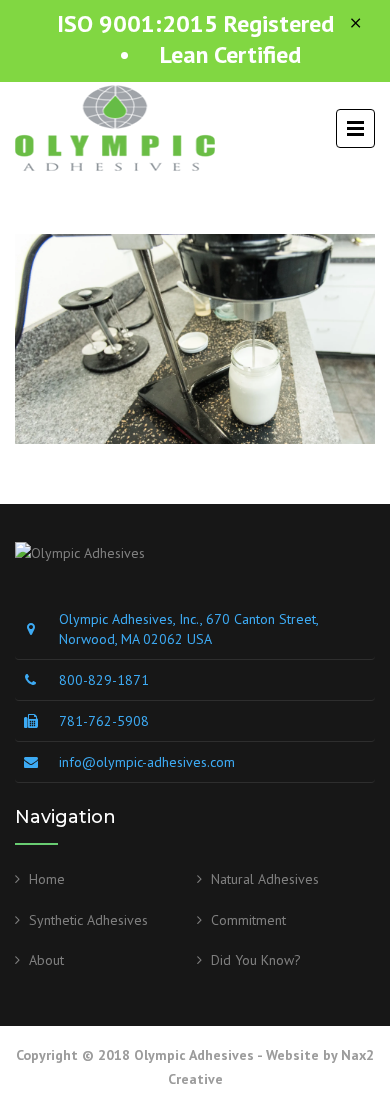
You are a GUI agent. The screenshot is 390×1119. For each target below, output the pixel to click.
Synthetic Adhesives (88, 920)
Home (47, 879)
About (46, 960)
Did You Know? (256, 960)
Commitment (248, 920)
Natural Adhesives (265, 879)
